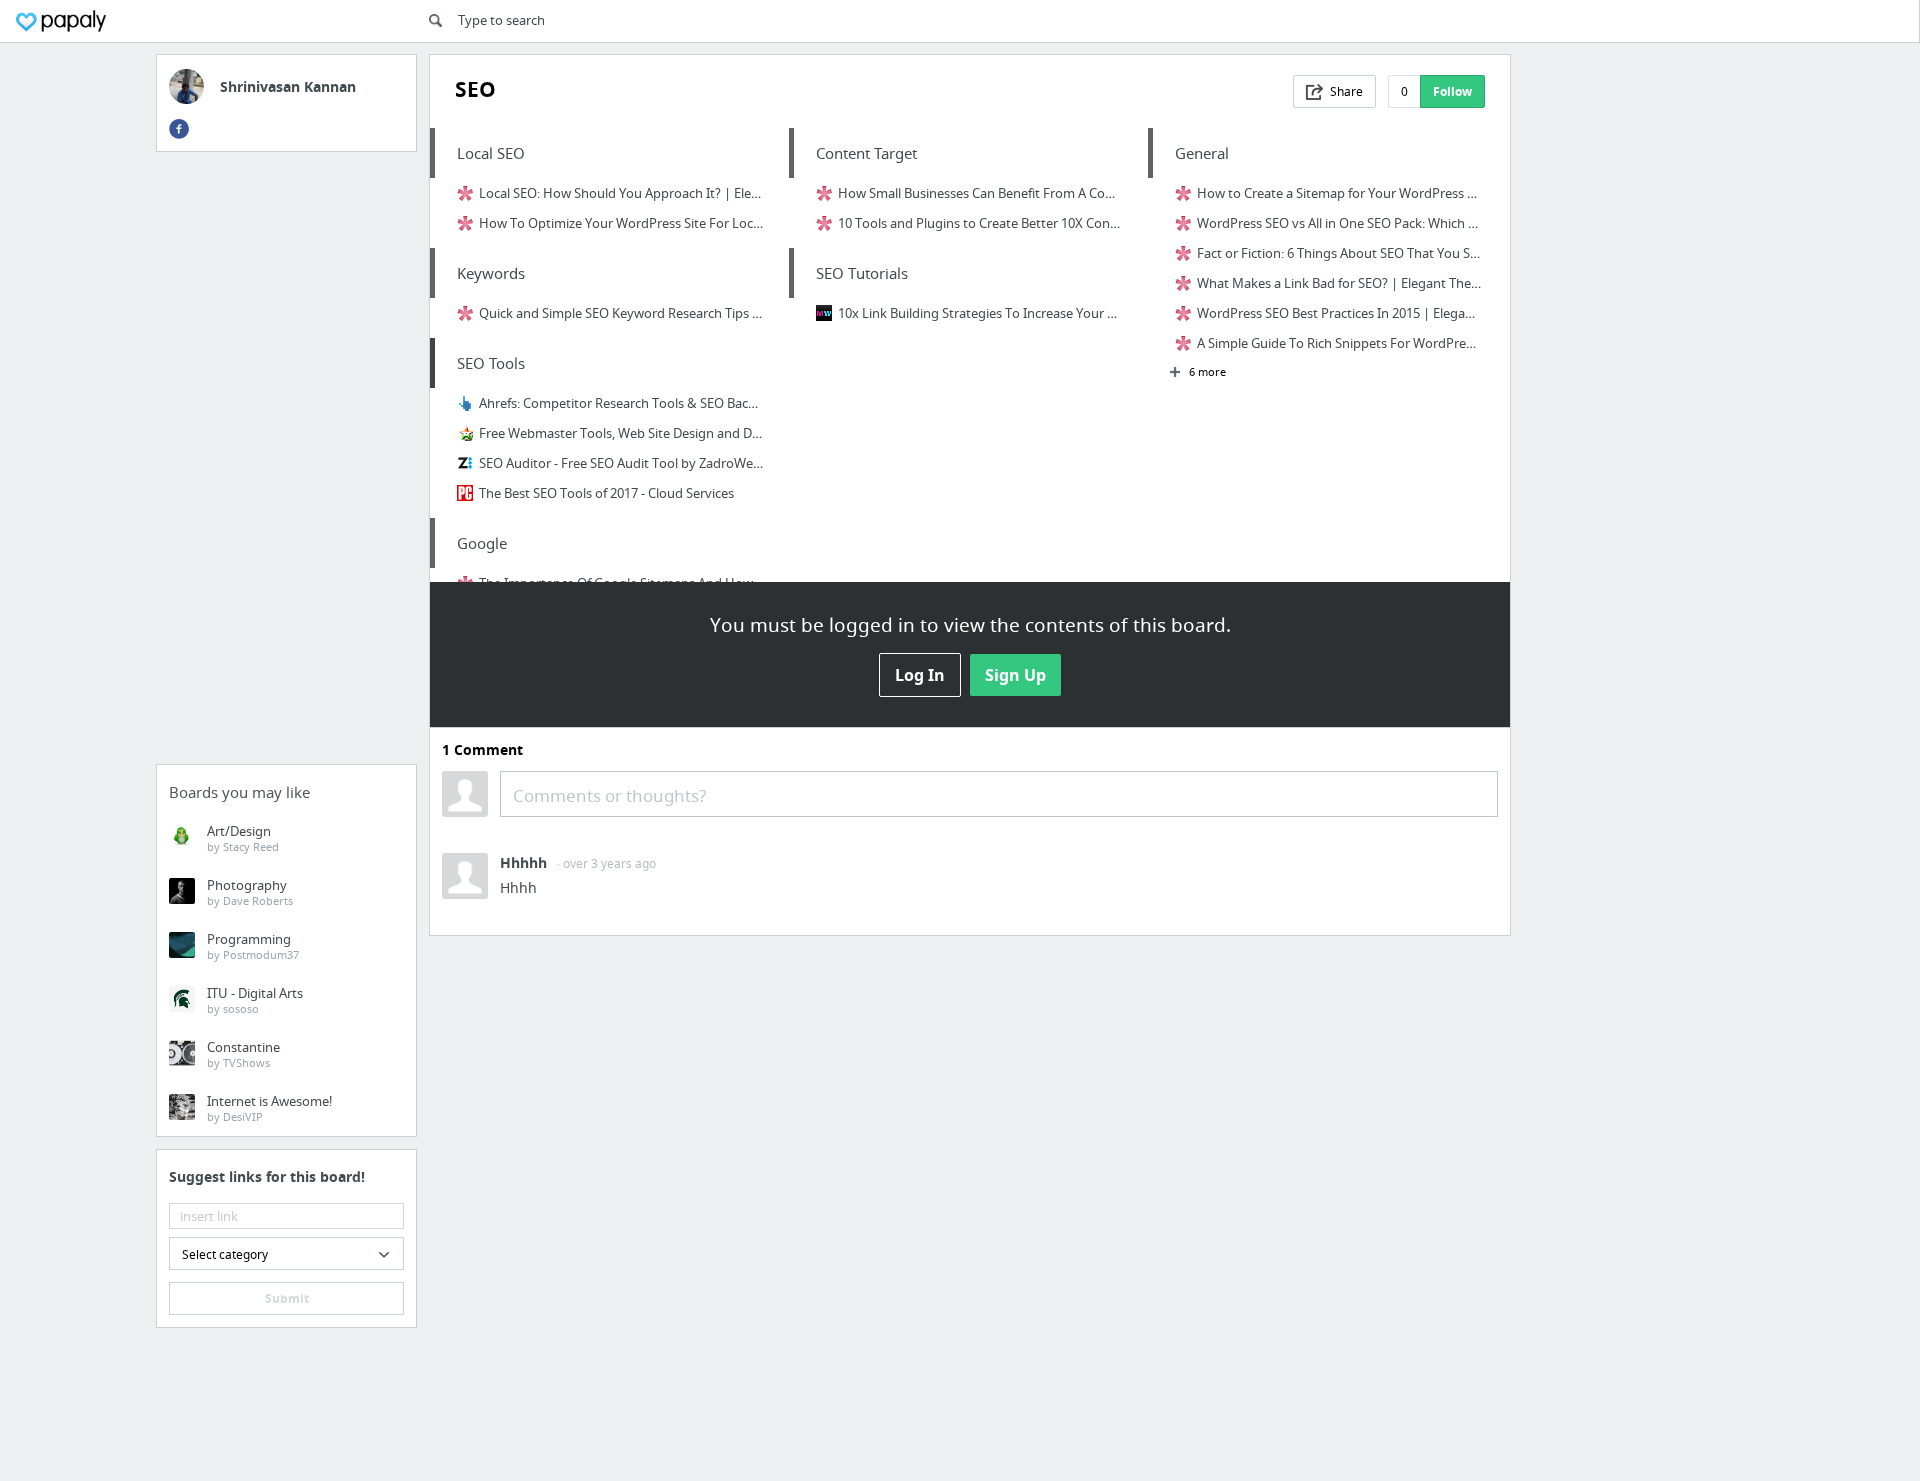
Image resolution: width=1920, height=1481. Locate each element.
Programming (253, 946)
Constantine (243, 1054)
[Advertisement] (286, 464)
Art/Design (243, 838)
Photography (250, 892)
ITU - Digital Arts (255, 1000)
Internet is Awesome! (270, 1108)
